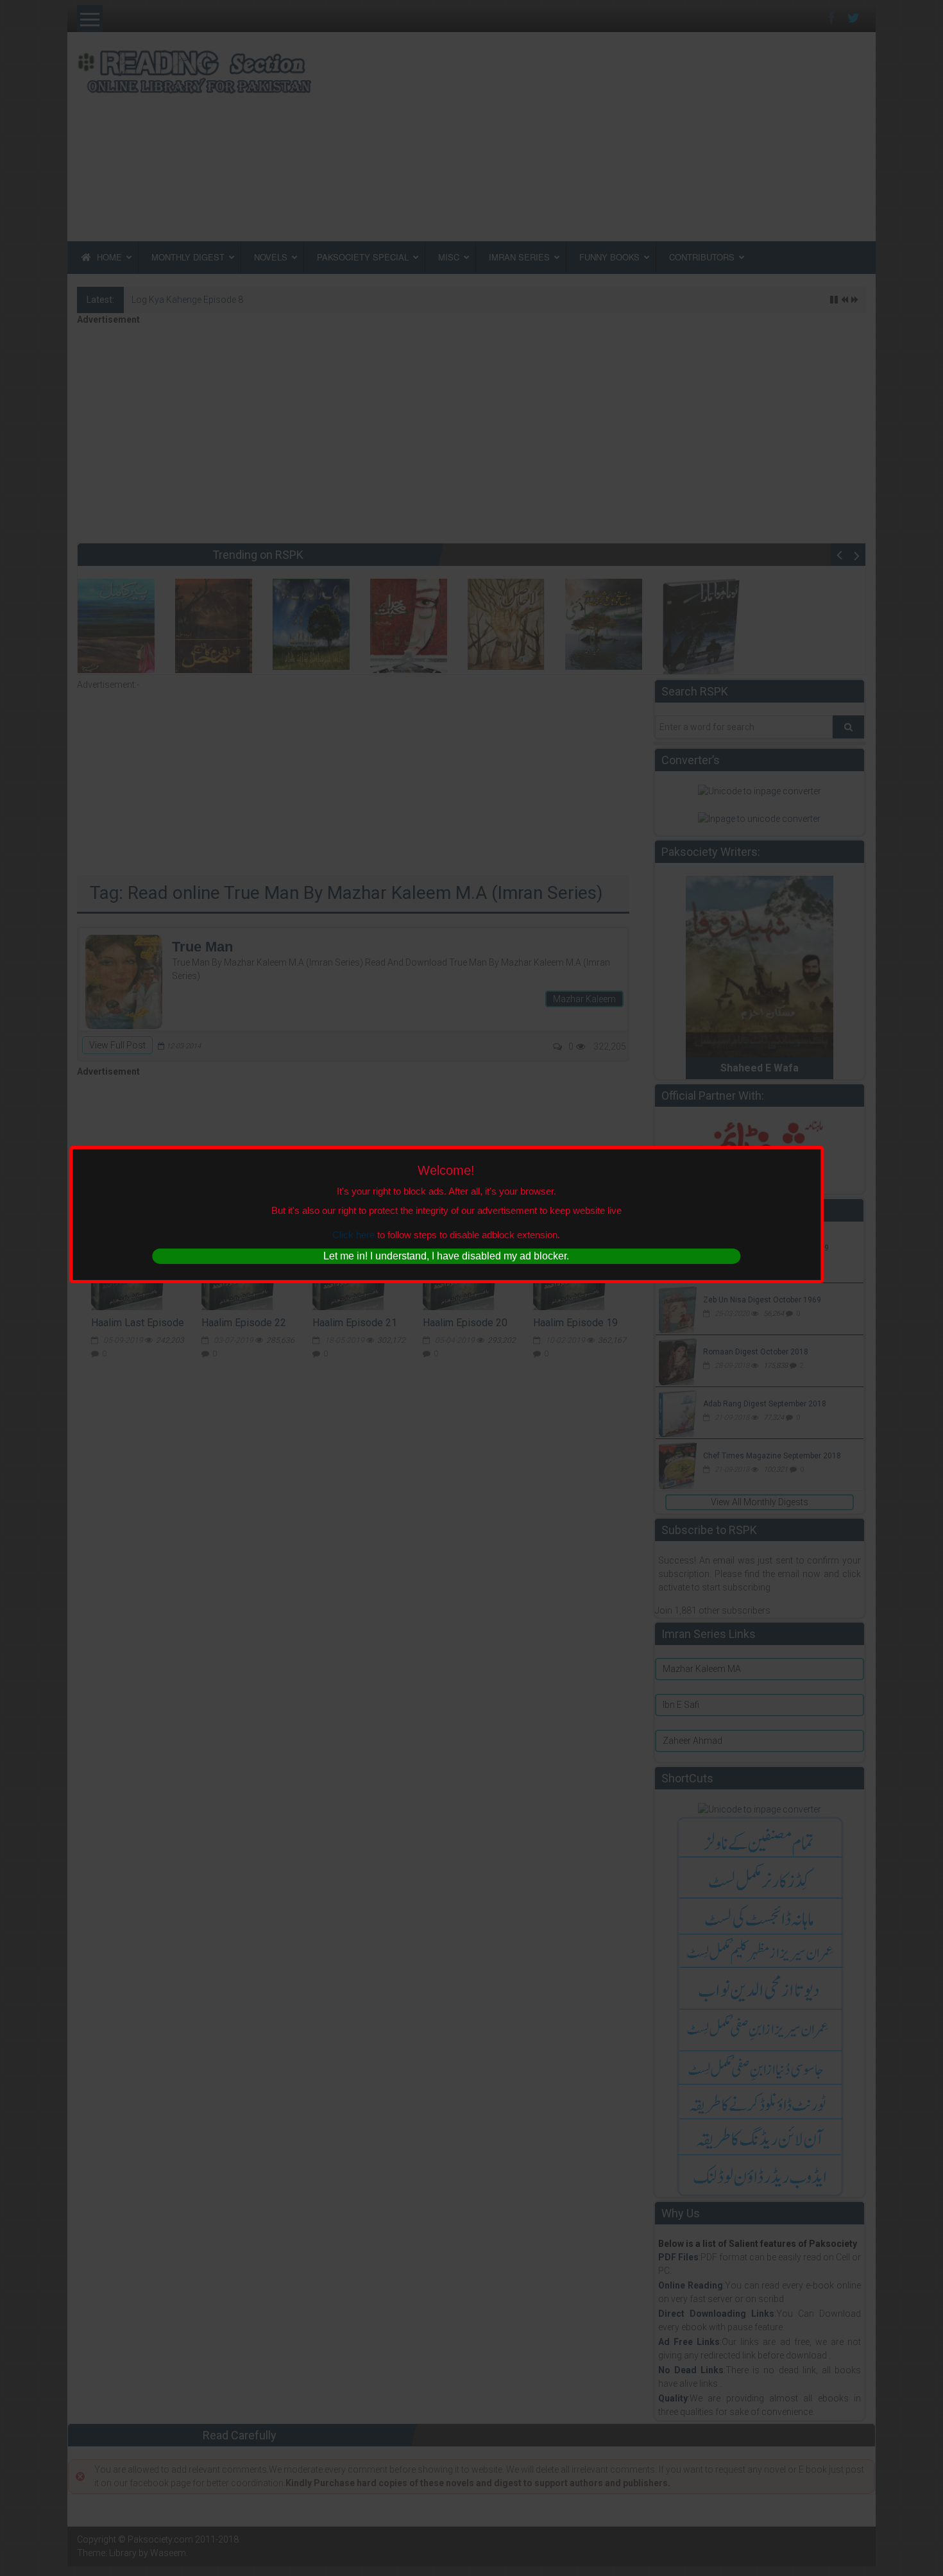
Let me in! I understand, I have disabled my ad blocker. (446, 1256)
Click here (353, 1235)
